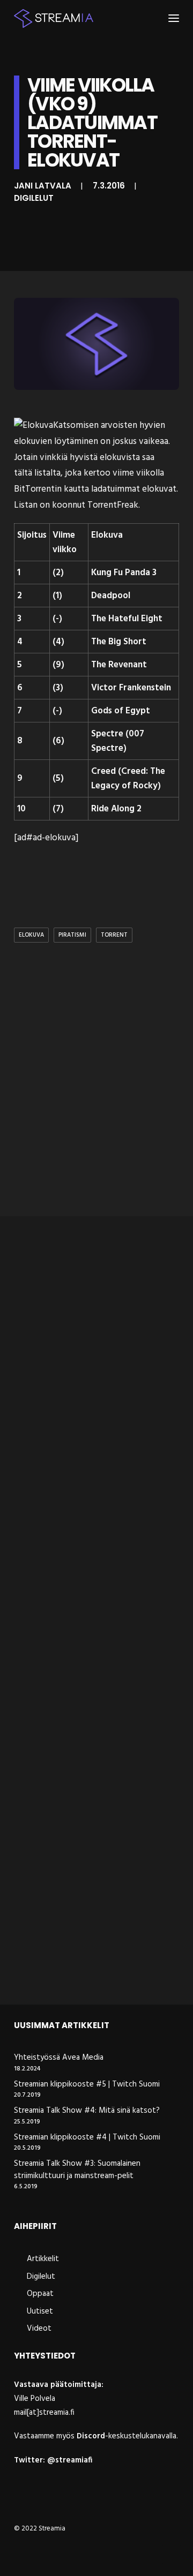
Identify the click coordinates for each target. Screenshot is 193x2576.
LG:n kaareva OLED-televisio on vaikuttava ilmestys (88, 1772)
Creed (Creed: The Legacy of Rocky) (128, 779)
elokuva (31, 935)
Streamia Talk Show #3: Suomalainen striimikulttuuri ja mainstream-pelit (77, 2170)
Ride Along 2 (116, 809)
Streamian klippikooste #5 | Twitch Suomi (87, 2085)
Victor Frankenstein (131, 688)
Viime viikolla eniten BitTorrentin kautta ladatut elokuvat (91, 1582)
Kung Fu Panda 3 (124, 573)
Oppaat (40, 2294)
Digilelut (34, 198)
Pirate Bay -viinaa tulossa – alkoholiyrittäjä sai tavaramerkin (94, 1963)
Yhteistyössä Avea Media (59, 2058)
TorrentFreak (113, 505)
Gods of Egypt (121, 711)
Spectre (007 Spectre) (118, 741)
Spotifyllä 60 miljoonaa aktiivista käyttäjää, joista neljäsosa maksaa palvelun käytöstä (94, 1385)
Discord (91, 2436)
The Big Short (119, 642)
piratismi (72, 935)
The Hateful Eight (127, 619)
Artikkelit (43, 2259)
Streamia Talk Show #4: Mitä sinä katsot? (87, 2111)
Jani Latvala (43, 186)
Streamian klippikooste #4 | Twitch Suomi (87, 2138)
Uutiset (40, 2311)
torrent (114, 935)
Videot (39, 2329)
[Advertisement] (96, 1101)
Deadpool (111, 596)
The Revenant (119, 665)
